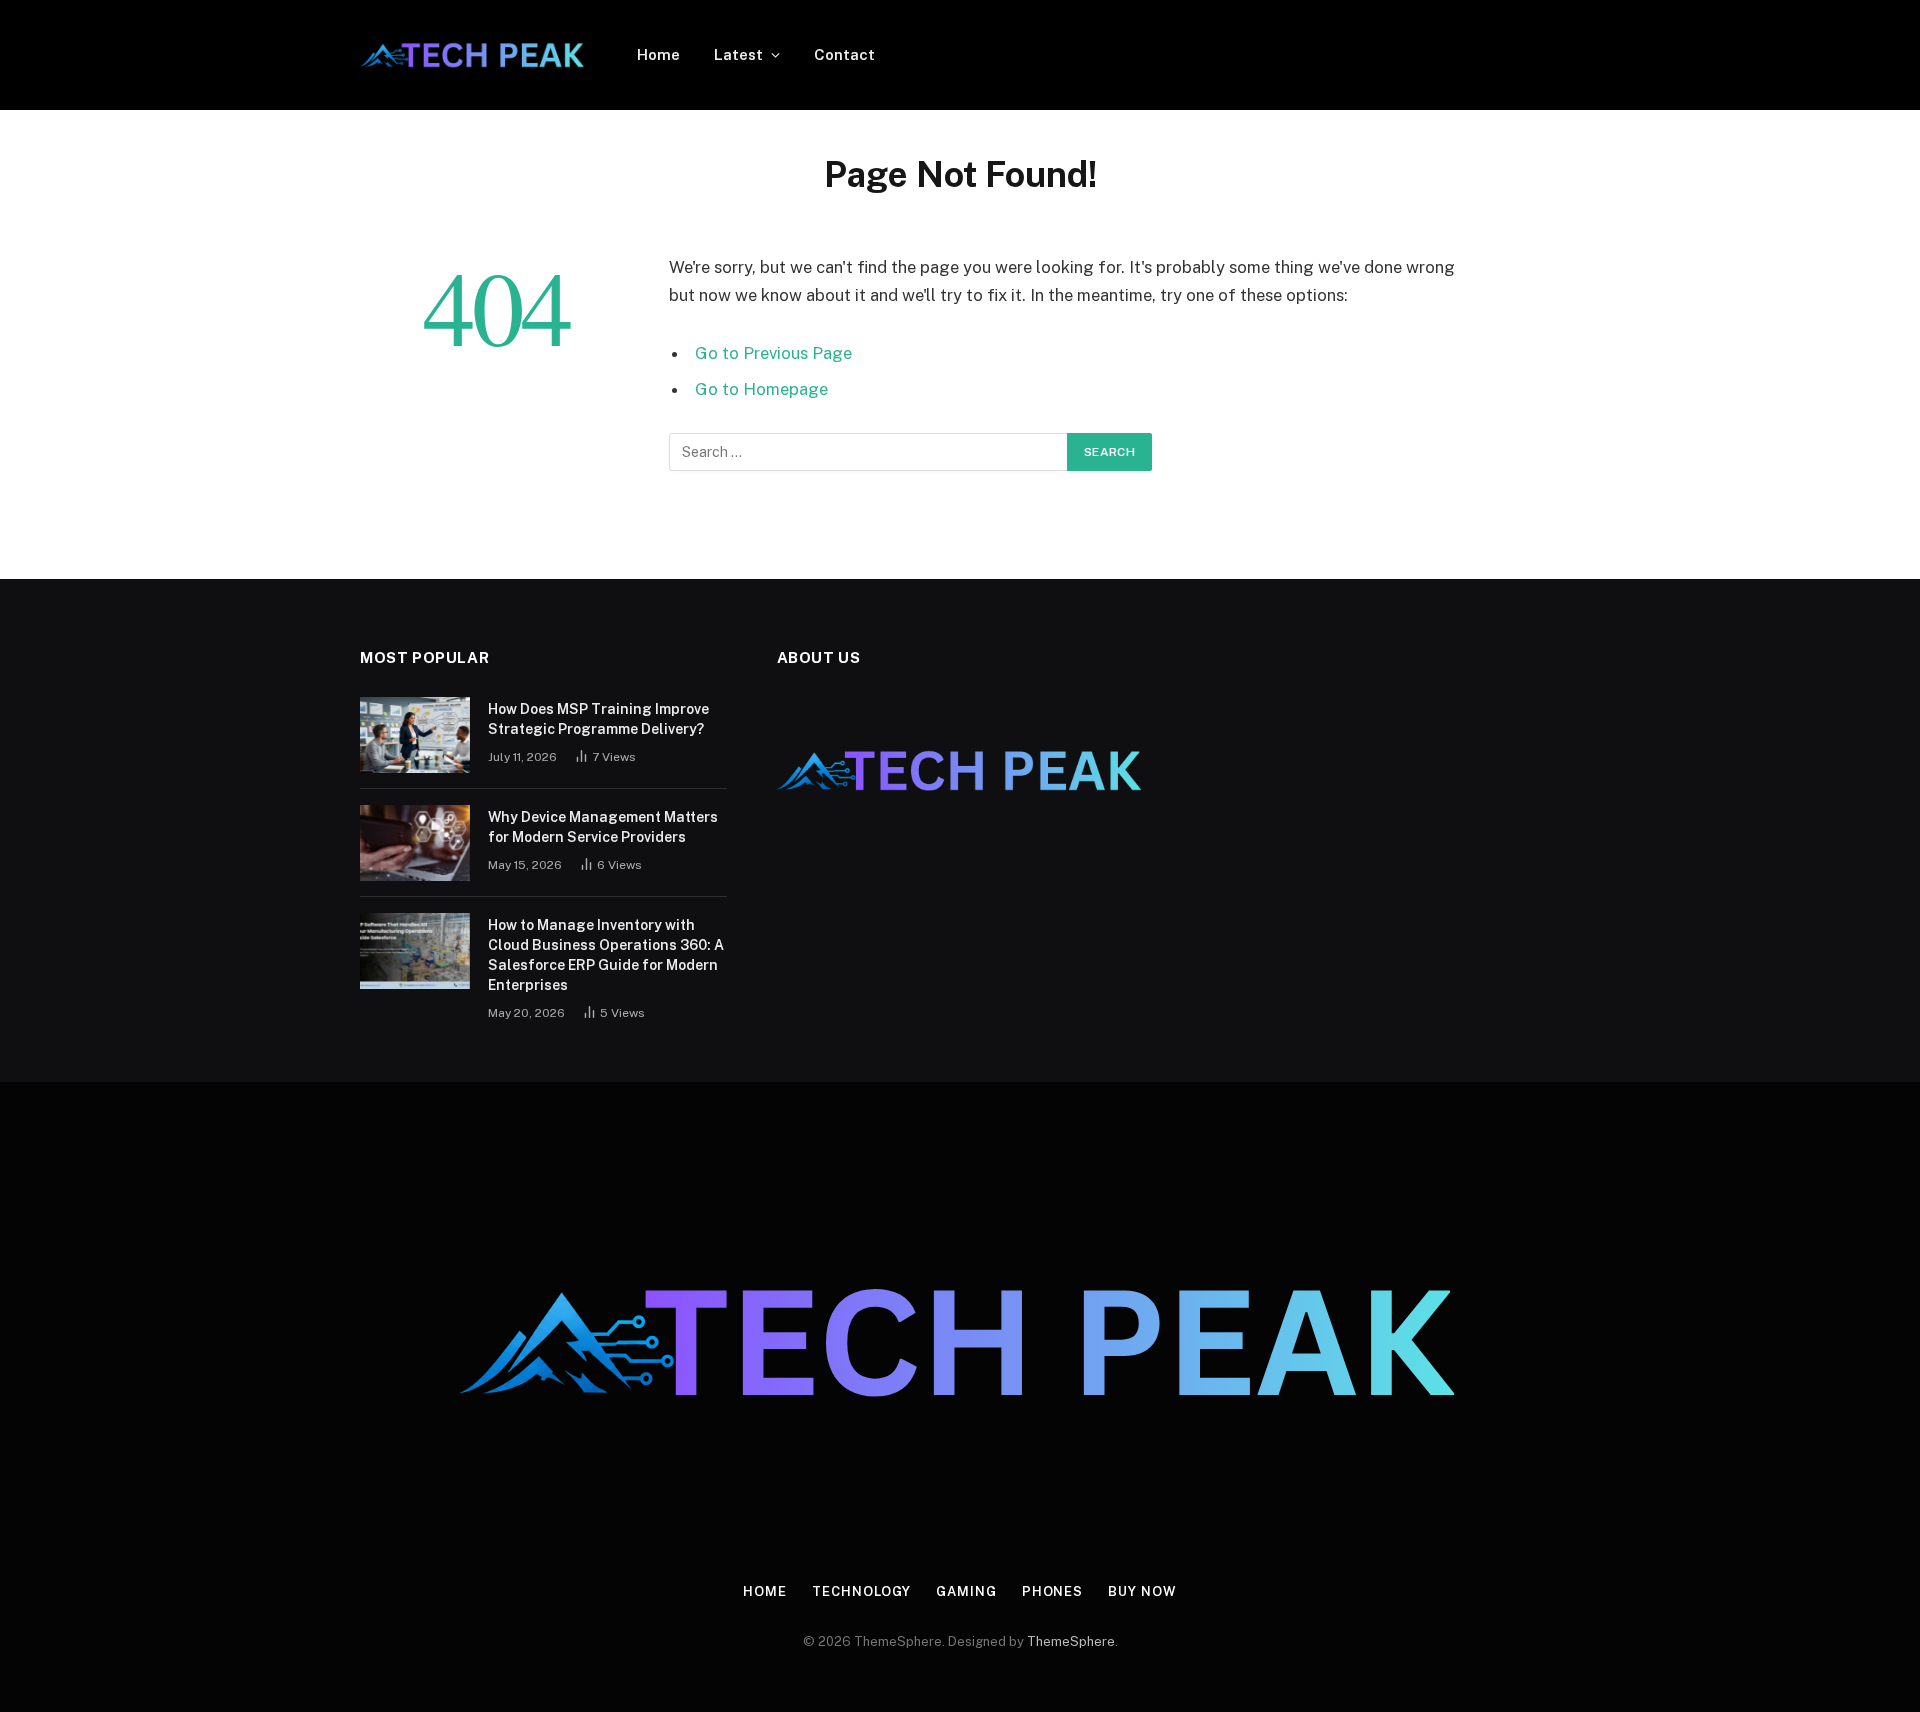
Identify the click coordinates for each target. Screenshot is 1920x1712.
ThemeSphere (1071, 1641)
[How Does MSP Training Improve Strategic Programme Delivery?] (415, 735)
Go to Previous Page (773, 353)
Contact (844, 54)
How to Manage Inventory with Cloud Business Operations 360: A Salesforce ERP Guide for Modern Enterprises (606, 955)
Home (658, 54)
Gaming (966, 1591)
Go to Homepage (761, 389)
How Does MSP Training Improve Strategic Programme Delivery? (598, 719)
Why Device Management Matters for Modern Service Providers (603, 827)
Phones (1052, 1591)
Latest (738, 54)
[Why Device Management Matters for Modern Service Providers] (415, 843)
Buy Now (1142, 1591)
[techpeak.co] (472, 55)
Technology (861, 1591)
